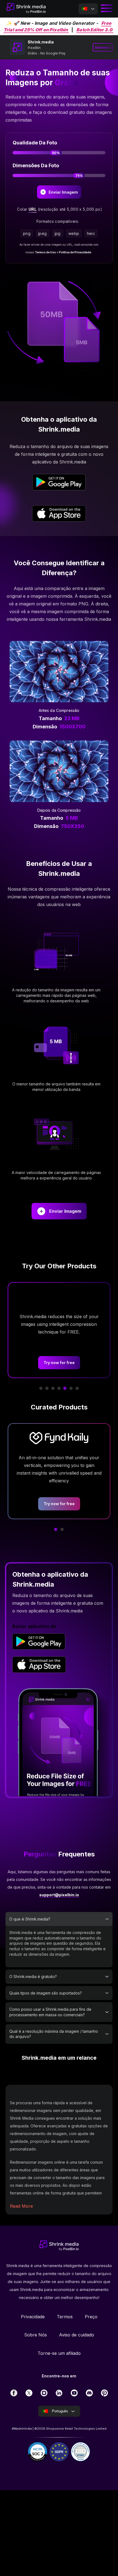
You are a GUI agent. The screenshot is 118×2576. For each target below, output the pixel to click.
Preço (91, 2317)
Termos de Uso (45, 252)
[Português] (88, 9)
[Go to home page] (26, 9)
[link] (39, 1642)
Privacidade (33, 2317)
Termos (65, 2317)
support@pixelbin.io (59, 1895)
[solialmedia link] (14, 2393)
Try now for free (52, 1363)
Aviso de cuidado (77, 2335)
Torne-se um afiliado (59, 2353)
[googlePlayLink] (59, 483)
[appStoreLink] (59, 514)
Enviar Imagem (65, 1211)
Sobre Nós (36, 2335)
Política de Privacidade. (75, 252)
